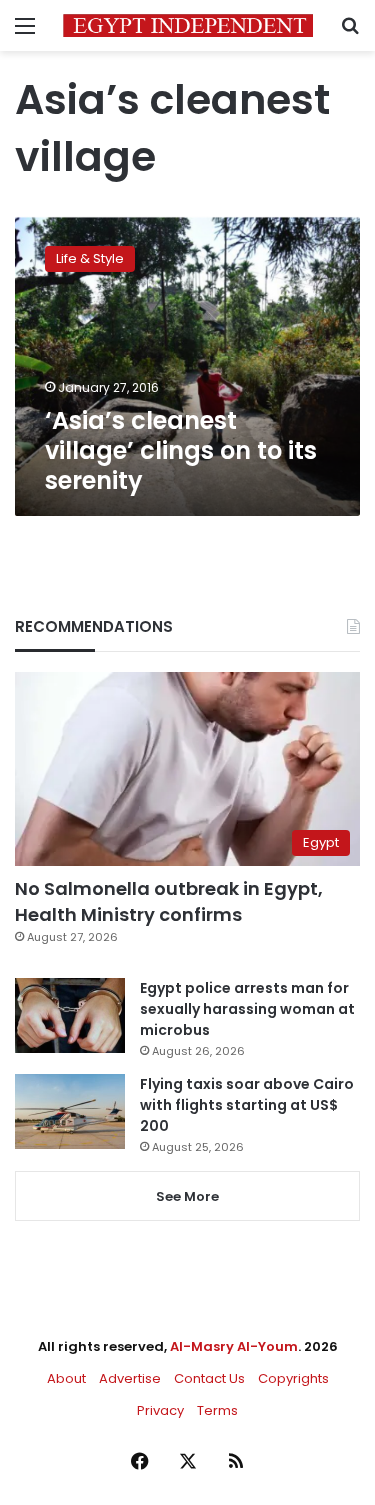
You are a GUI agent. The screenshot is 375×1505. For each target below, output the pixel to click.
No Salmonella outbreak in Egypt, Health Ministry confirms (169, 901)
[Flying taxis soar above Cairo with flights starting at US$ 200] (70, 1111)
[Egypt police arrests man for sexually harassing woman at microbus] (70, 1015)
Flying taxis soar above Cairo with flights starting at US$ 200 (247, 1105)
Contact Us (209, 1378)
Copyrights (293, 1378)
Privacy (160, 1410)
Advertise (130, 1378)
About (66, 1378)
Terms (217, 1410)
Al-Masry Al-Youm (234, 1346)
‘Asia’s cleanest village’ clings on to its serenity (181, 450)
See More (187, 1196)
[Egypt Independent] (188, 25)
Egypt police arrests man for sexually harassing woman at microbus (247, 1009)
